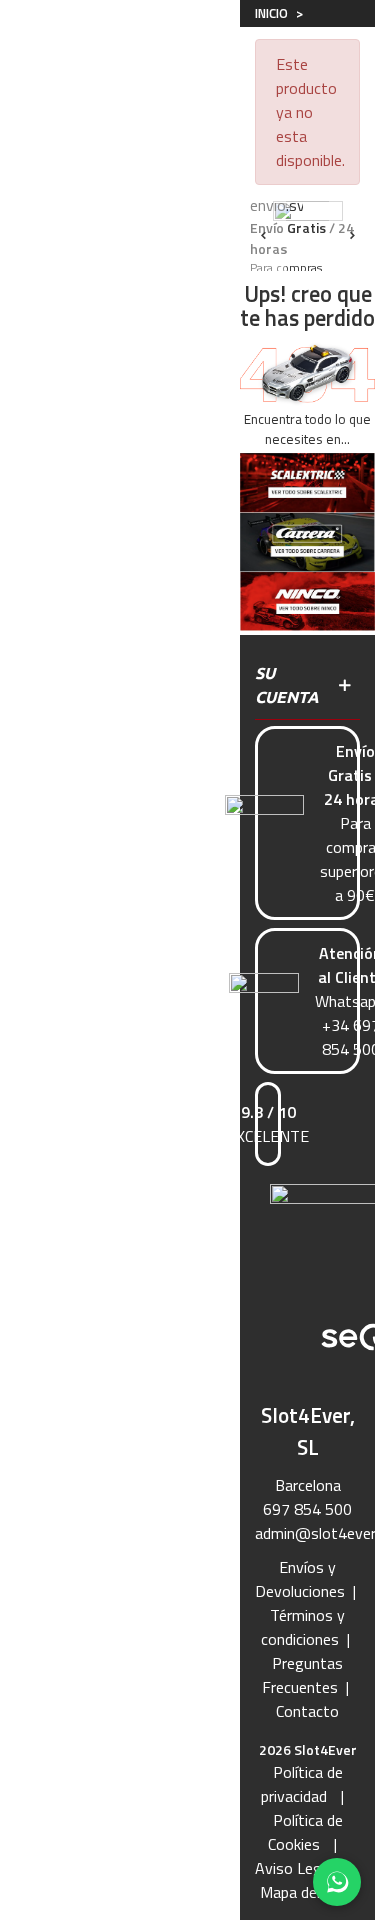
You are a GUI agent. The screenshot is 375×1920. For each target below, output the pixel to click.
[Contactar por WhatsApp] (337, 1882)
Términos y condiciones (303, 1627)
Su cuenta (287, 685)
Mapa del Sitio (307, 1892)
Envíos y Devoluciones (300, 1579)
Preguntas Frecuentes (302, 1675)
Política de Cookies (305, 1832)
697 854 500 (307, 1509)
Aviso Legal (294, 1868)
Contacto (307, 1711)
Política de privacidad (302, 1784)
